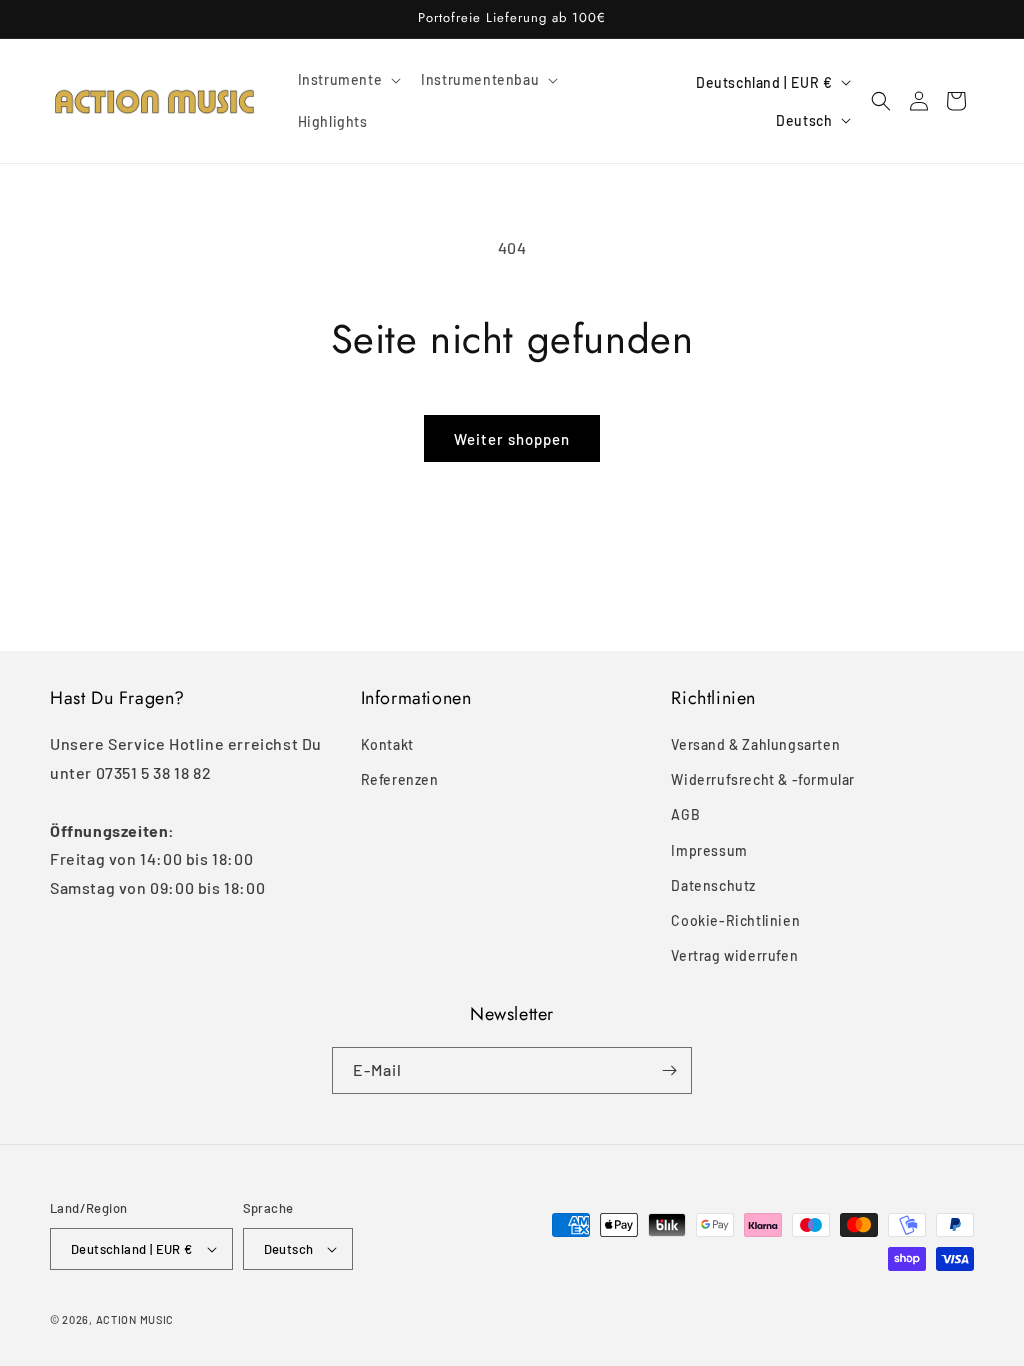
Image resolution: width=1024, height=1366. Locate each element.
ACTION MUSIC (135, 1319)
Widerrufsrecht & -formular (763, 779)
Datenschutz (713, 885)
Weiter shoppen (512, 439)
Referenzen (400, 779)
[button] (348, 80)
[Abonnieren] (669, 1070)
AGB (685, 814)
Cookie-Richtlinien (735, 920)
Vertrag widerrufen (734, 955)
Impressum (709, 850)
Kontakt (387, 744)
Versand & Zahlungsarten (755, 744)
